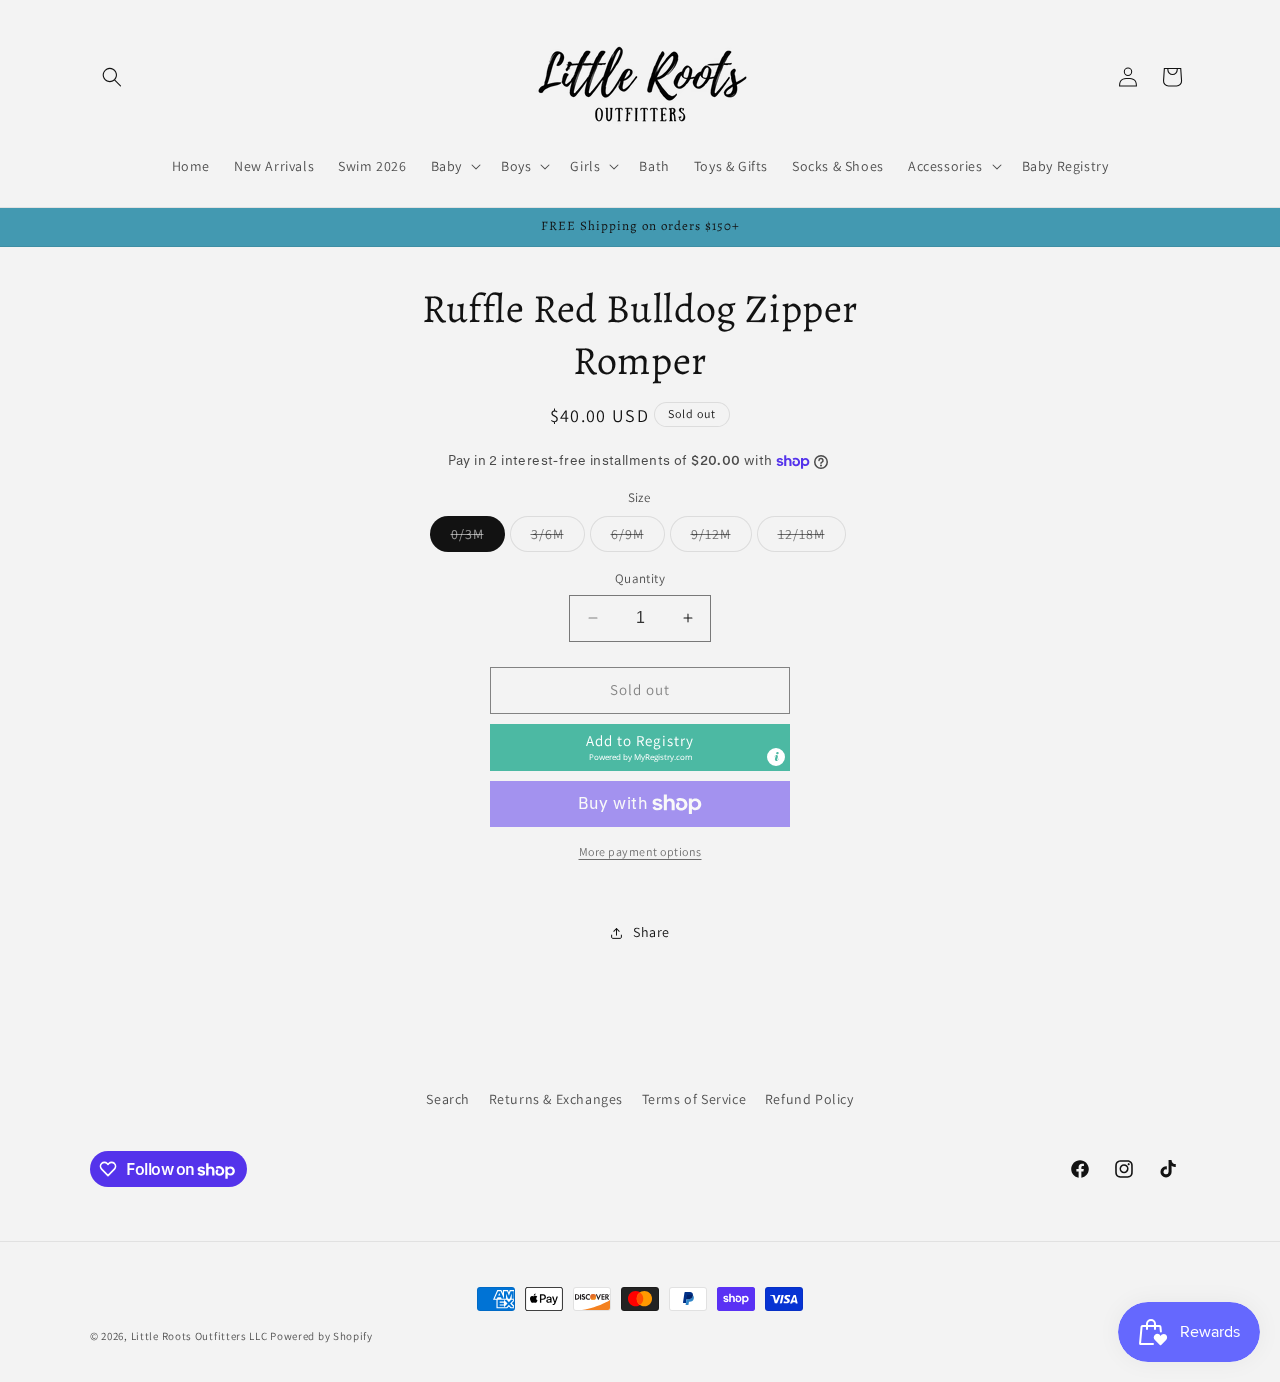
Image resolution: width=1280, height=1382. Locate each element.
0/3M (478, 538)
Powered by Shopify (321, 1336)
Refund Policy (809, 1099)
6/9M (638, 538)
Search (448, 1099)
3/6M (558, 538)
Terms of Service (694, 1099)
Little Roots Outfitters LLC (199, 1336)
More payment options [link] (640, 851)
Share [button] (651, 932)
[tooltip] (776, 757)
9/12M (721, 538)
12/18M (812, 538)
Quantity (640, 578)
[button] (112, 77)
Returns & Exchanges (556, 1099)
